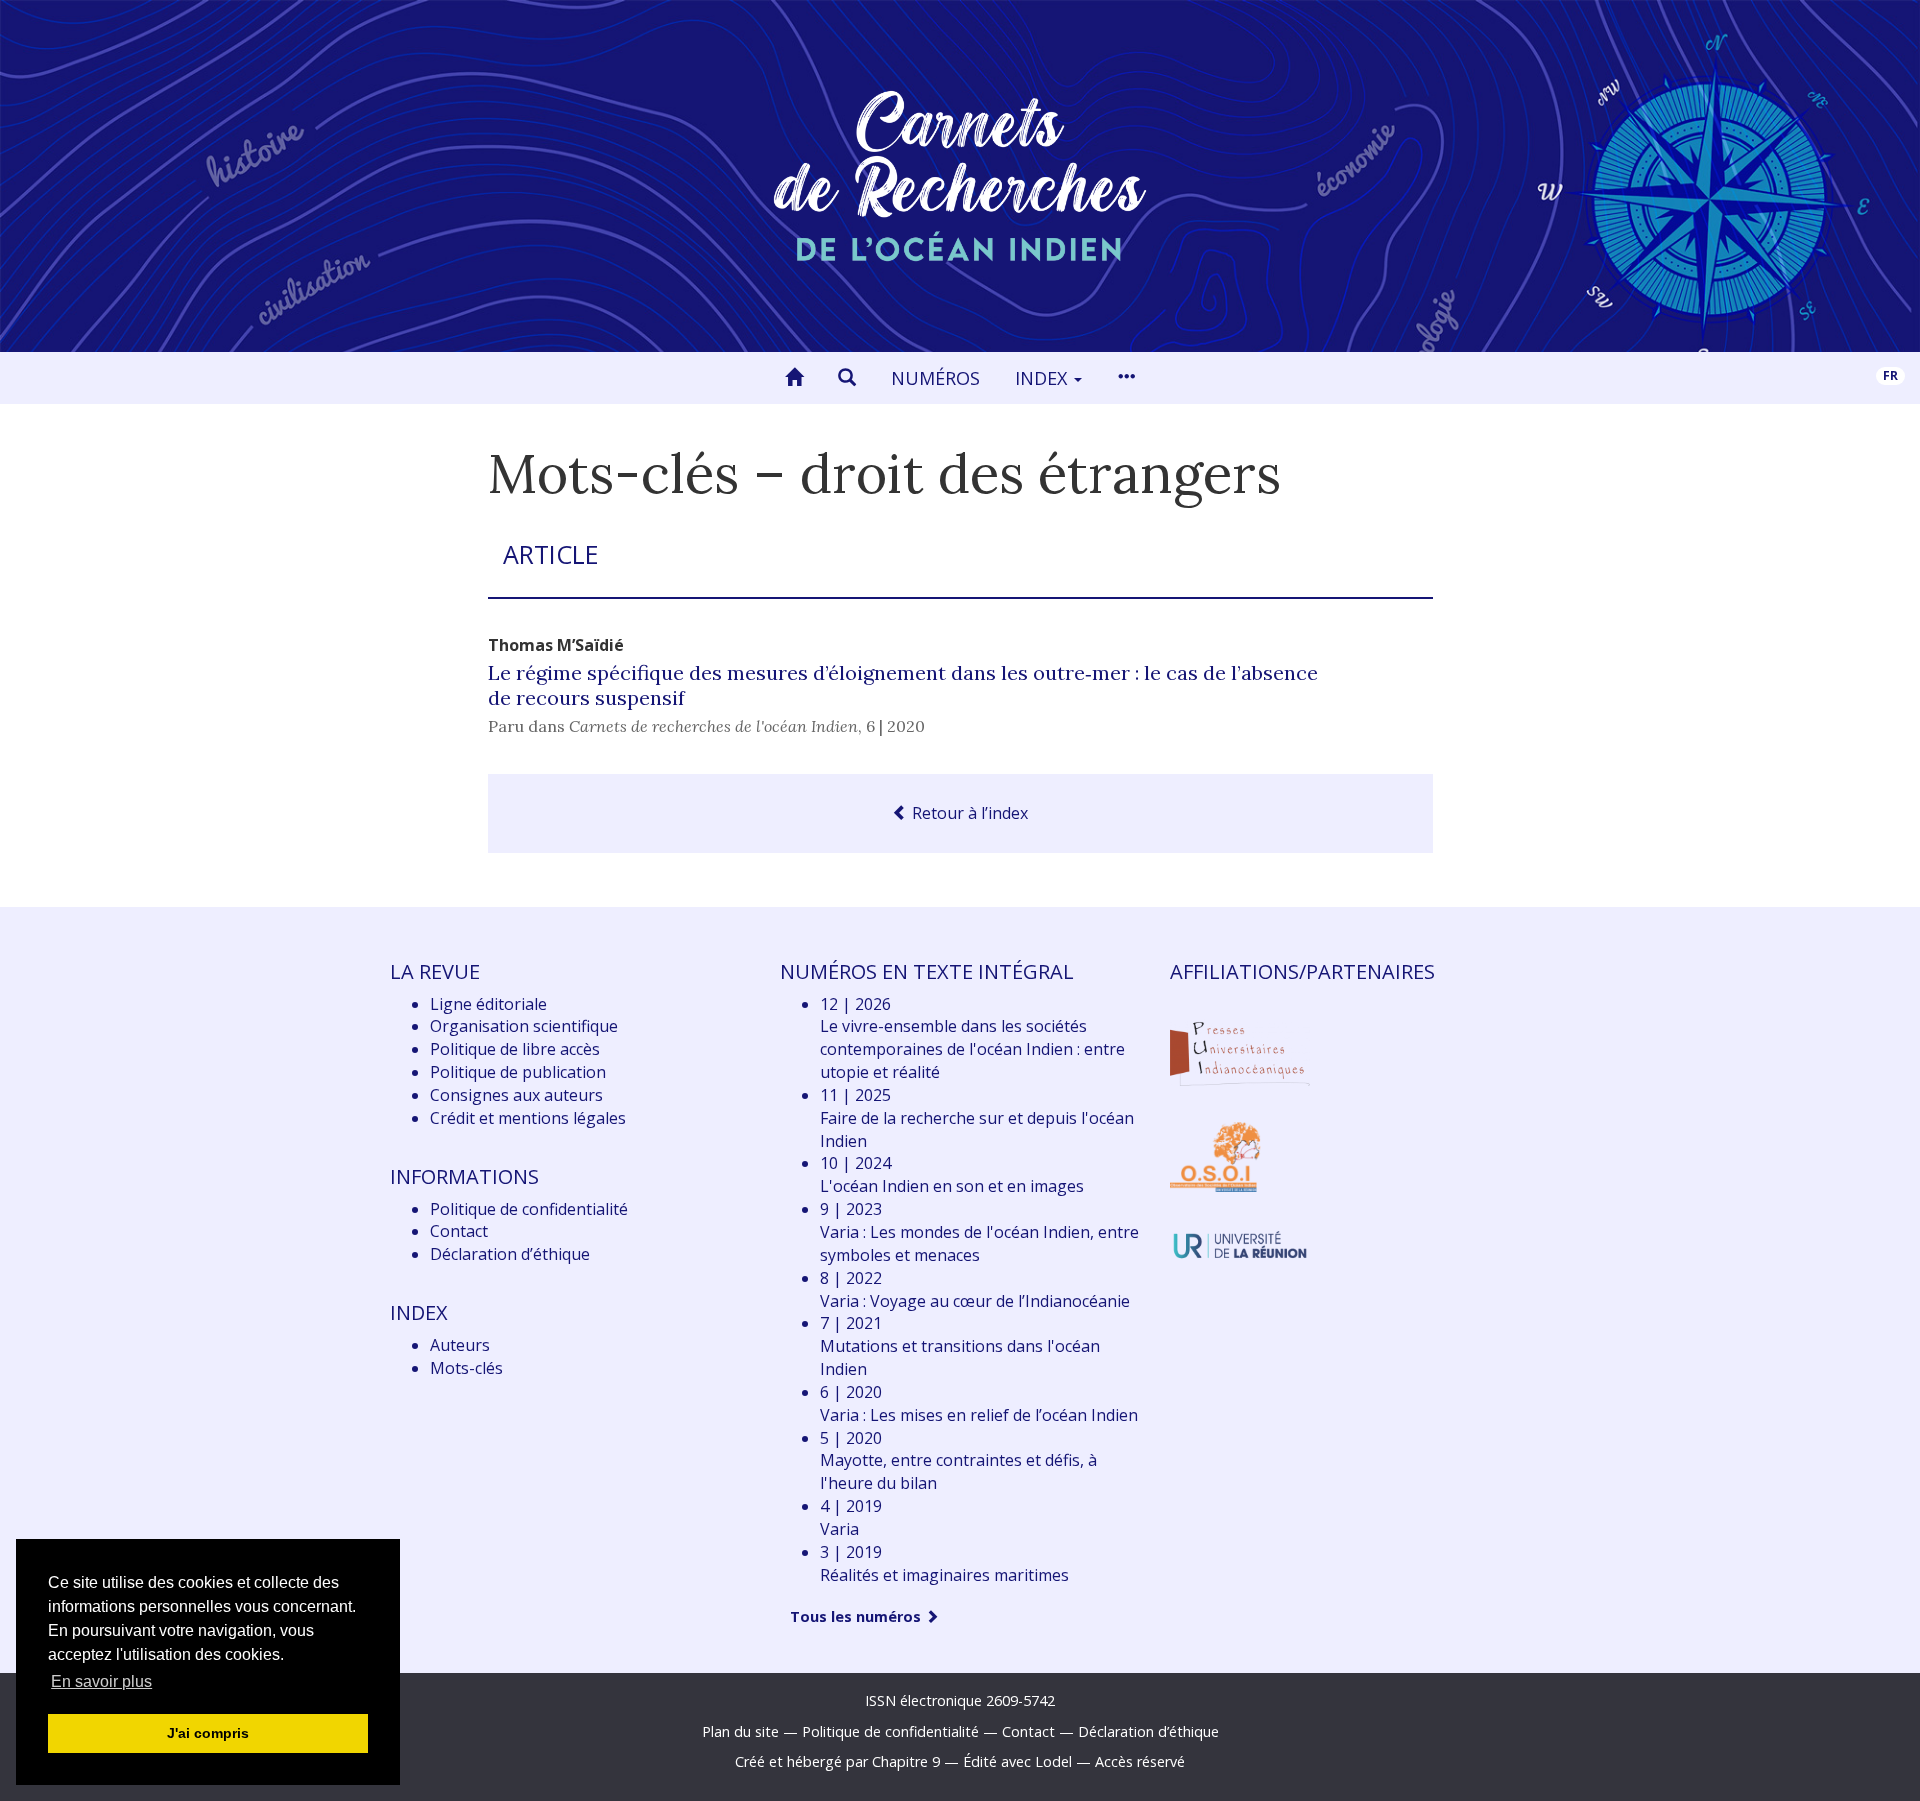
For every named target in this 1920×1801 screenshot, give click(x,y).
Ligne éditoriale (488, 1004)
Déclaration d (510, 1254)
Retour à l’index (968, 813)
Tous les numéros (857, 1616)
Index (1043, 378)
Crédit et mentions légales (528, 1118)
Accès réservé (1140, 1761)
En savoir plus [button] (101, 1681)
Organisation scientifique (524, 1026)
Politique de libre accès (515, 1049)
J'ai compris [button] (208, 1733)
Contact (459, 1231)
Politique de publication (518, 1072)
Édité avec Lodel (1017, 1761)
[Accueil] (794, 377)
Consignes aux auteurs (516, 1095)
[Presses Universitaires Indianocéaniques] (1240, 1051)
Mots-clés (466, 1368)
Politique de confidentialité (529, 1209)
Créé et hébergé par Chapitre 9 (837, 1761)
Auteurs (460, 1345)
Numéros (935, 378)
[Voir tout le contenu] (1126, 377)
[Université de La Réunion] (1240, 1243)
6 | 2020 (895, 726)
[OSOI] (1215, 1156)
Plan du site (740, 1731)
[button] (847, 377)
